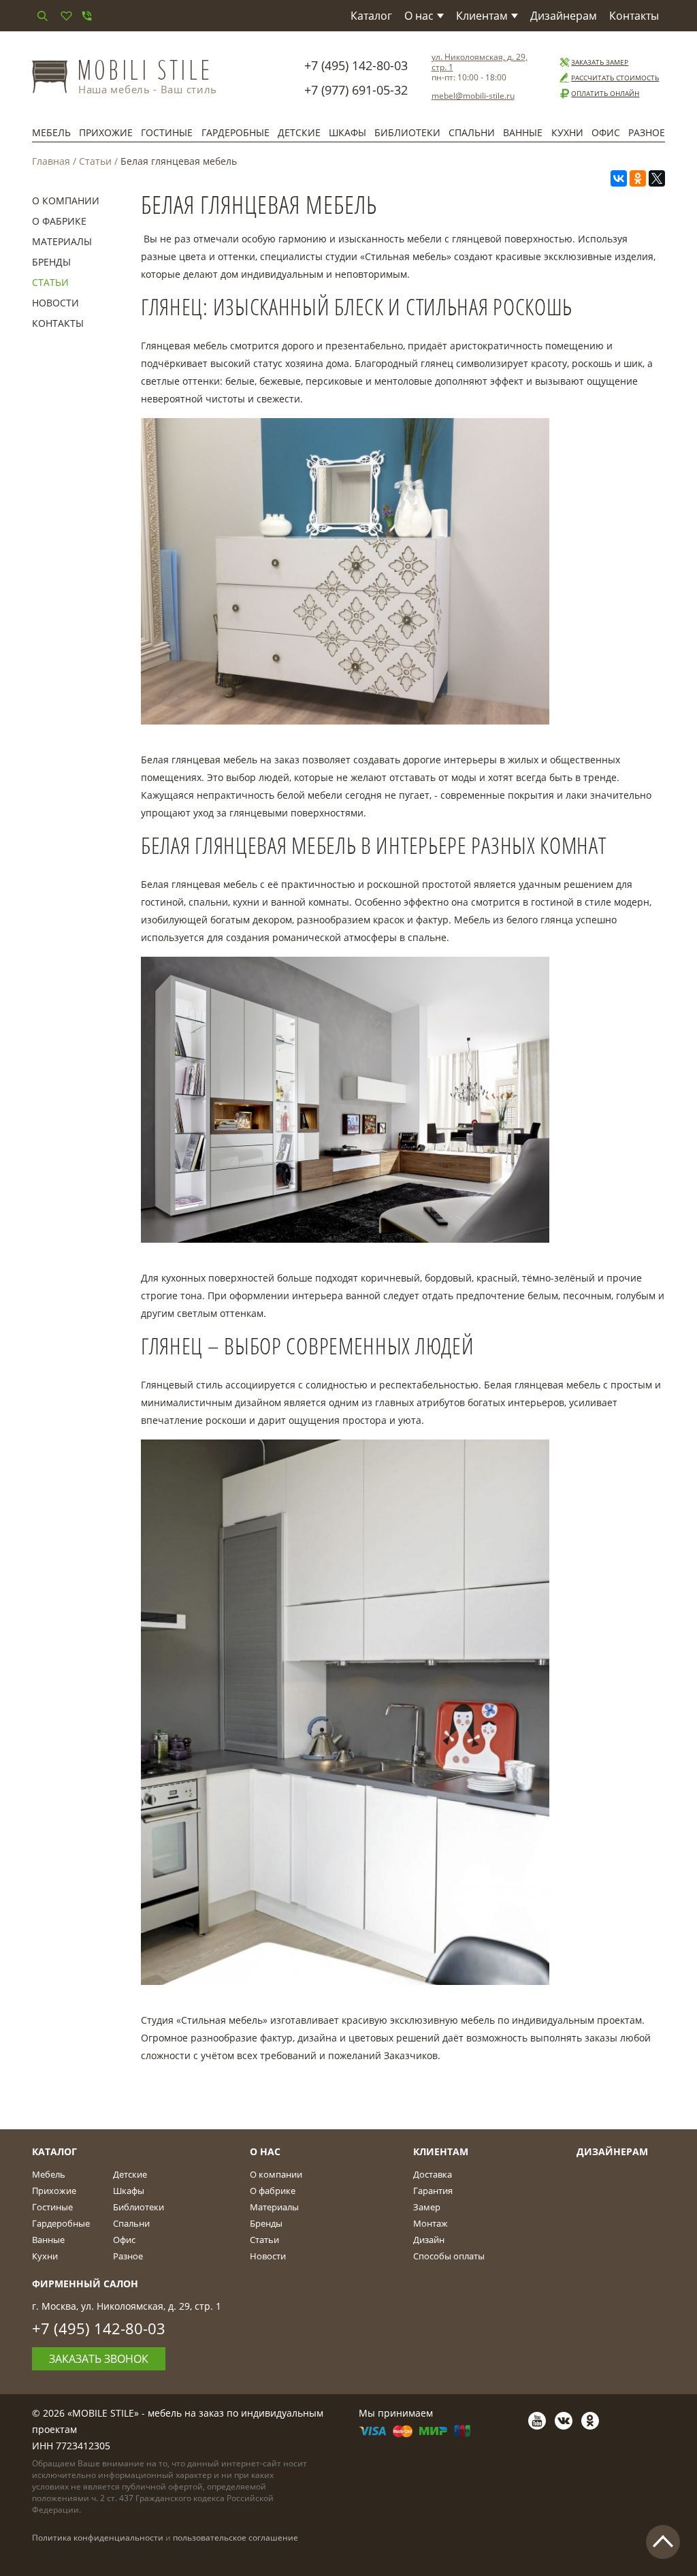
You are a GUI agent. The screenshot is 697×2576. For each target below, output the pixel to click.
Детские (299, 132)
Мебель (51, 132)
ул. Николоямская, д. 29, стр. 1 (480, 62)
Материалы (62, 241)
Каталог (371, 16)
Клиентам (482, 16)
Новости (55, 303)
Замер (427, 2207)
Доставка (433, 2174)
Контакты (634, 16)
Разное (647, 132)
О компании (66, 201)
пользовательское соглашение (236, 2538)
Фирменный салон (85, 2284)
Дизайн (429, 2240)
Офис (606, 132)
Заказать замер (600, 62)
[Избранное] (66, 16)
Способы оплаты (449, 2256)
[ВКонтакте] (619, 178)
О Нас (265, 2151)
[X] (657, 178)
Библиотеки (407, 132)
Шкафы (347, 132)
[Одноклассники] (638, 178)
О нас (419, 16)
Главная (51, 161)
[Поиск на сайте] (42, 16)
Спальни (472, 132)
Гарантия (433, 2191)
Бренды (51, 262)
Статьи (95, 161)
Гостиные (167, 132)
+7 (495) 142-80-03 (356, 65)
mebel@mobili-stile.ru (473, 96)
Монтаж (431, 2223)
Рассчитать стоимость (615, 78)
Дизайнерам (564, 16)
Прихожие (106, 132)
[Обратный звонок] (86, 16)
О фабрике (59, 221)
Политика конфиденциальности (98, 2538)
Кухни (567, 132)
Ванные (523, 132)
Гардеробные (236, 132)
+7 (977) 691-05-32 (356, 90)
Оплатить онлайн (605, 93)
